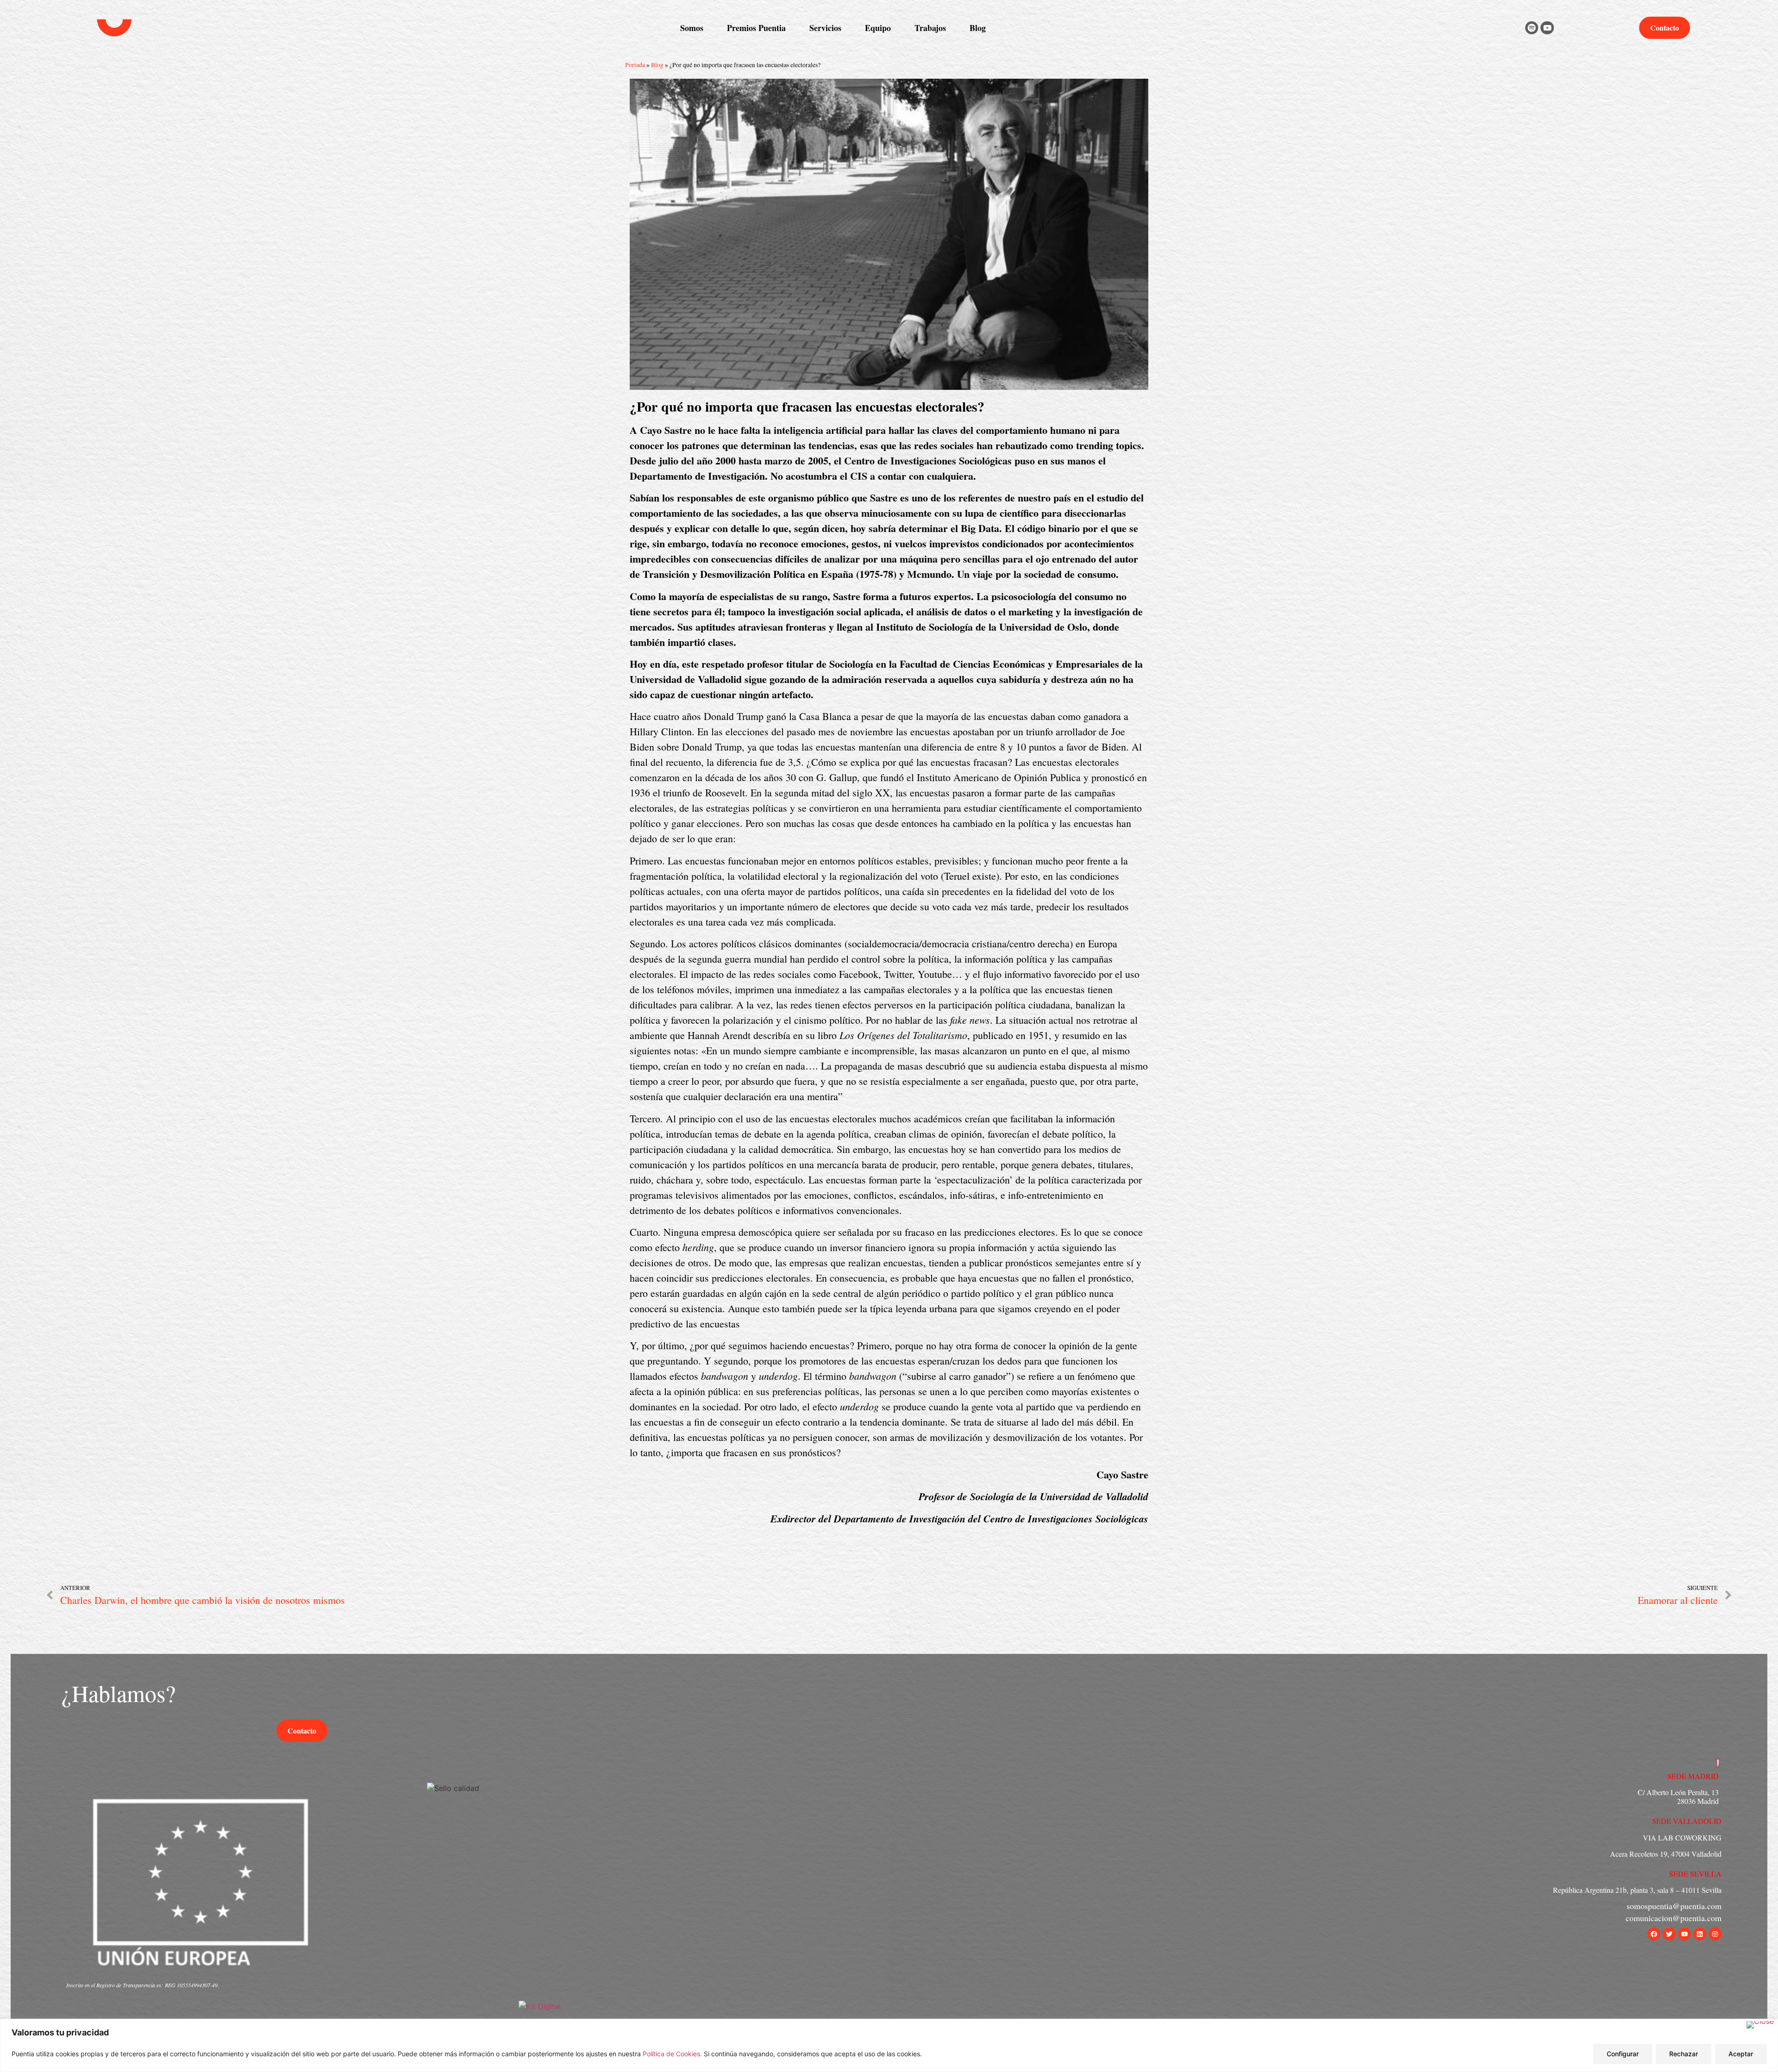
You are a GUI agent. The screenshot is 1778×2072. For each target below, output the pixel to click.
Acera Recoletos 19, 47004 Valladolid (1666, 1854)
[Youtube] (1547, 28)
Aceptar (1741, 2054)
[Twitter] (1669, 1934)
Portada (635, 65)
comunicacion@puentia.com (1674, 1918)
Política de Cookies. (673, 2054)
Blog (657, 65)
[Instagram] (1715, 1934)
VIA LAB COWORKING (1682, 1837)
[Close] (1760, 2025)
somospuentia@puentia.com (1674, 1906)
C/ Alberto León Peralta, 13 (1678, 1792)
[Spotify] (1532, 28)
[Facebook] (1654, 1934)
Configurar (1623, 2054)
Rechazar (1684, 2054)
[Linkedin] (1700, 1934)
